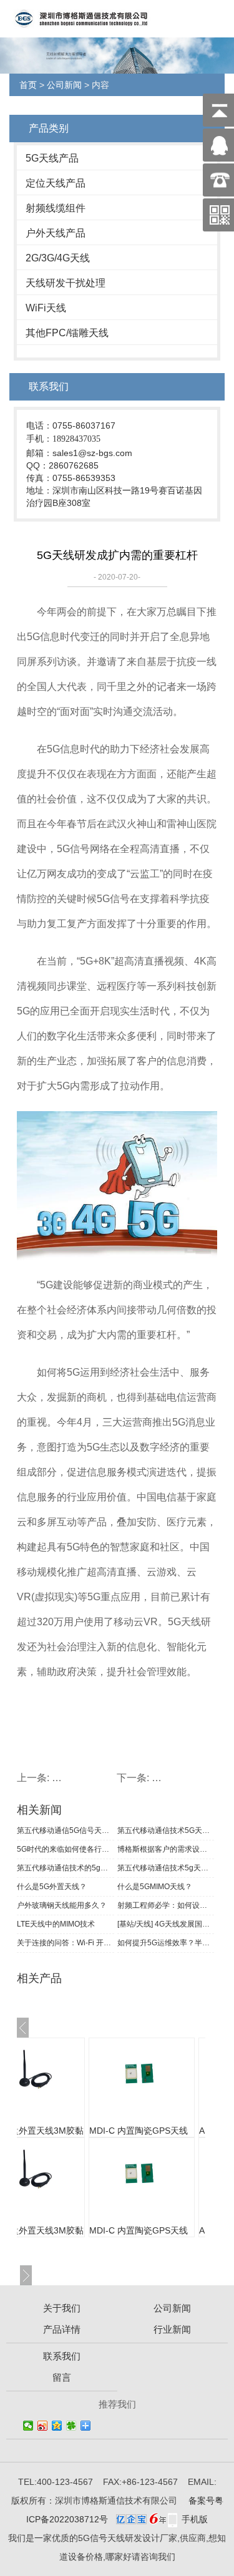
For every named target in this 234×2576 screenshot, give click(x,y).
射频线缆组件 (56, 208)
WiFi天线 (46, 308)
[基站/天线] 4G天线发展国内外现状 (166, 1924)
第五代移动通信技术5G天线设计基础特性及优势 (166, 1830)
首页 (28, 85)
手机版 (195, 2519)
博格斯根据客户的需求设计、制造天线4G (166, 1849)
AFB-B (181, 2131)
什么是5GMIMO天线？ (155, 1887)
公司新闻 (64, 85)
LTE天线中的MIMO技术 (56, 1924)
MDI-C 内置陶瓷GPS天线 (107, 2131)
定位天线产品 (56, 183)
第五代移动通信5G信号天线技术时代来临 (66, 1830)
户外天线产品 (56, 233)
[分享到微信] (28, 2426)
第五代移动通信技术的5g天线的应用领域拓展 (66, 1868)
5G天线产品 (52, 158)
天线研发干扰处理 (66, 283)
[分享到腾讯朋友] (71, 2426)
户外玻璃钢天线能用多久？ (62, 1905)
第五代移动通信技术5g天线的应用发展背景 (166, 1868)
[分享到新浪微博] (43, 2426)
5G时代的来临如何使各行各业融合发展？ (66, 1849)
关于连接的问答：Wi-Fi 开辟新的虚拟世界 (66, 1943)
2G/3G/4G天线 (58, 258)
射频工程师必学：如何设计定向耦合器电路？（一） (166, 1905)
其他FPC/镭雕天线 (67, 333)
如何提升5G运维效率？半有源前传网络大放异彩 (166, 1943)
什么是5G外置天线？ (52, 1887)
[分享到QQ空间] (57, 2426)
